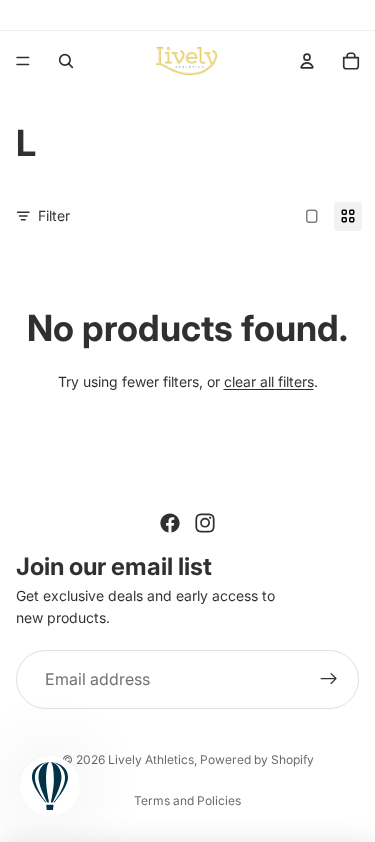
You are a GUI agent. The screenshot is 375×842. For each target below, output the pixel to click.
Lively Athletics (151, 759)
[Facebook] (170, 523)
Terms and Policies (187, 800)
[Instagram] (205, 523)
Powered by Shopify (257, 759)
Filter (54, 215)
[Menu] (23, 61)
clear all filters (269, 381)
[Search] (66, 61)
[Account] (307, 61)
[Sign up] (329, 680)
